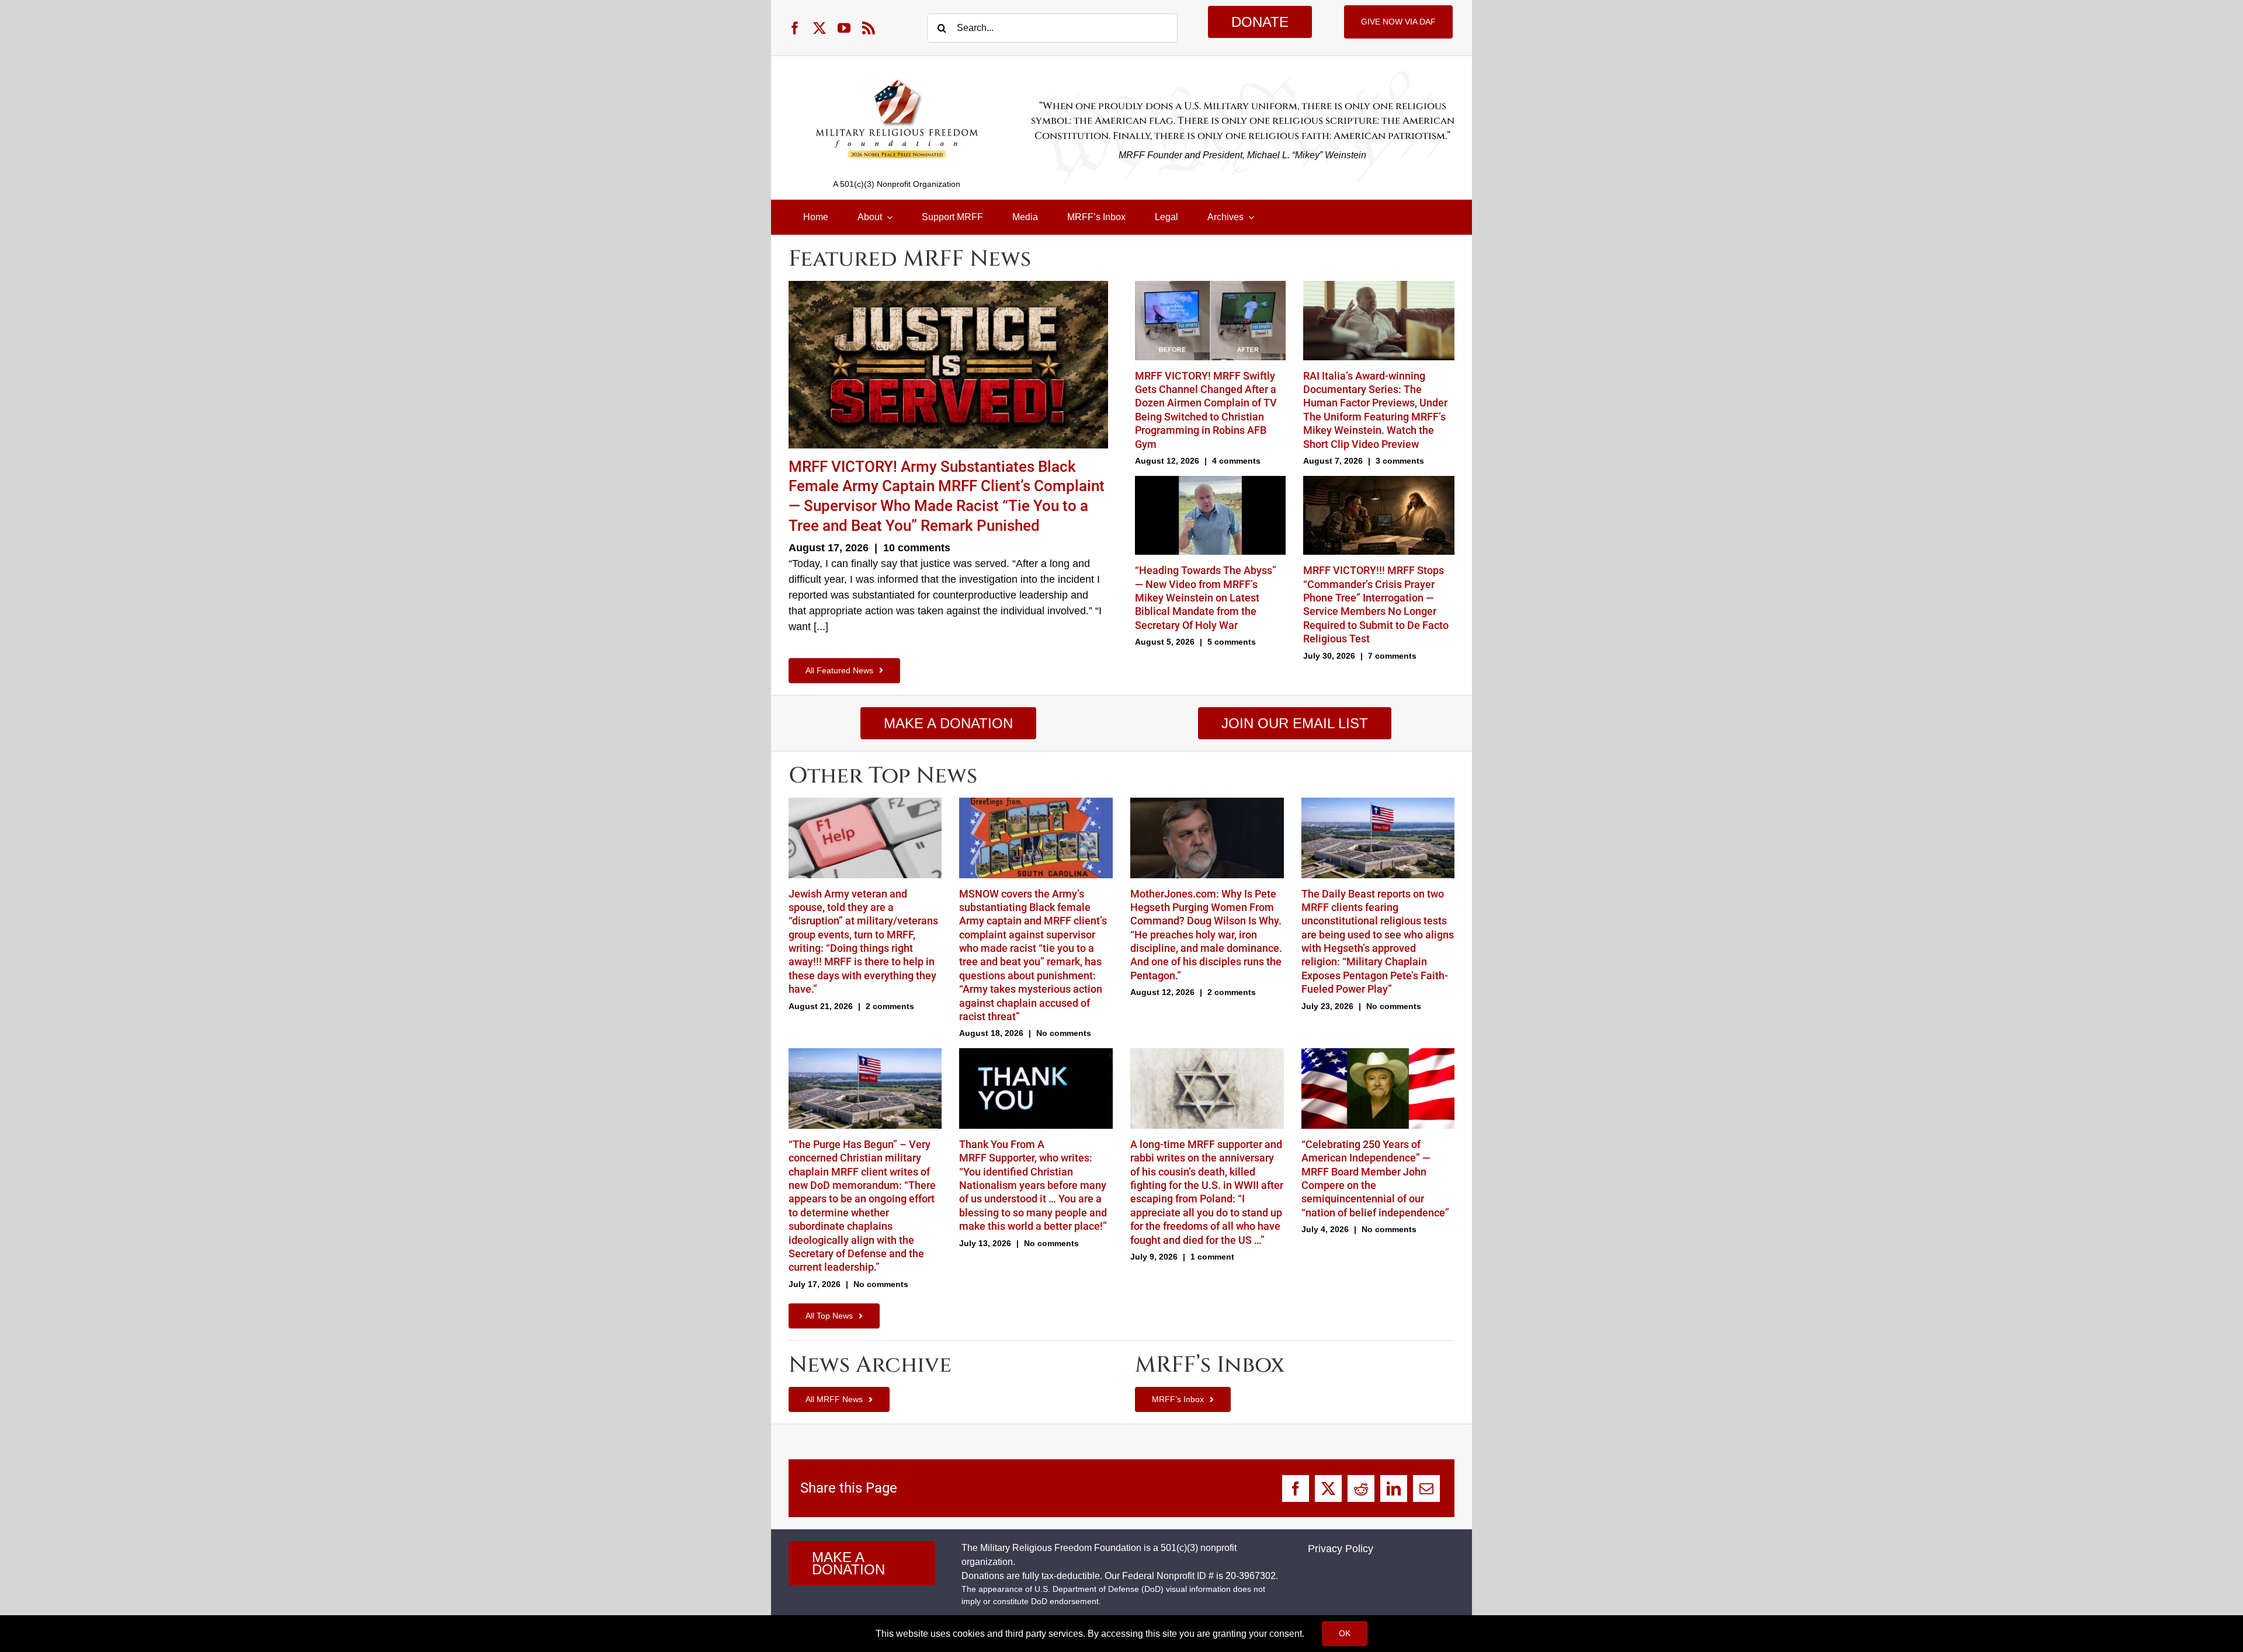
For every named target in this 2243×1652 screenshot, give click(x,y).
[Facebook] (1296, 1488)
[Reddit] (1361, 1488)
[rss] (869, 28)
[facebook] (795, 28)
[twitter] (820, 28)
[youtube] (844, 28)
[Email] (1426, 1488)
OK (1345, 1633)
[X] (1328, 1488)
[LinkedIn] (1394, 1488)
